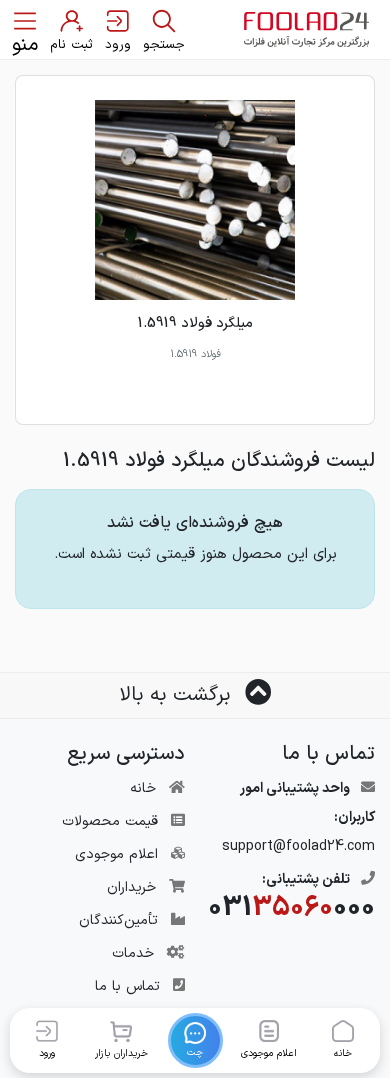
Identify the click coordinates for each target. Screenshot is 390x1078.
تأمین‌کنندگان (118, 920)
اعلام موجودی (116, 854)
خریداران (131, 887)
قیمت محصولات (110, 821)
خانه (143, 788)
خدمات (133, 953)
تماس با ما (127, 986)
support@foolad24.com (298, 846)
